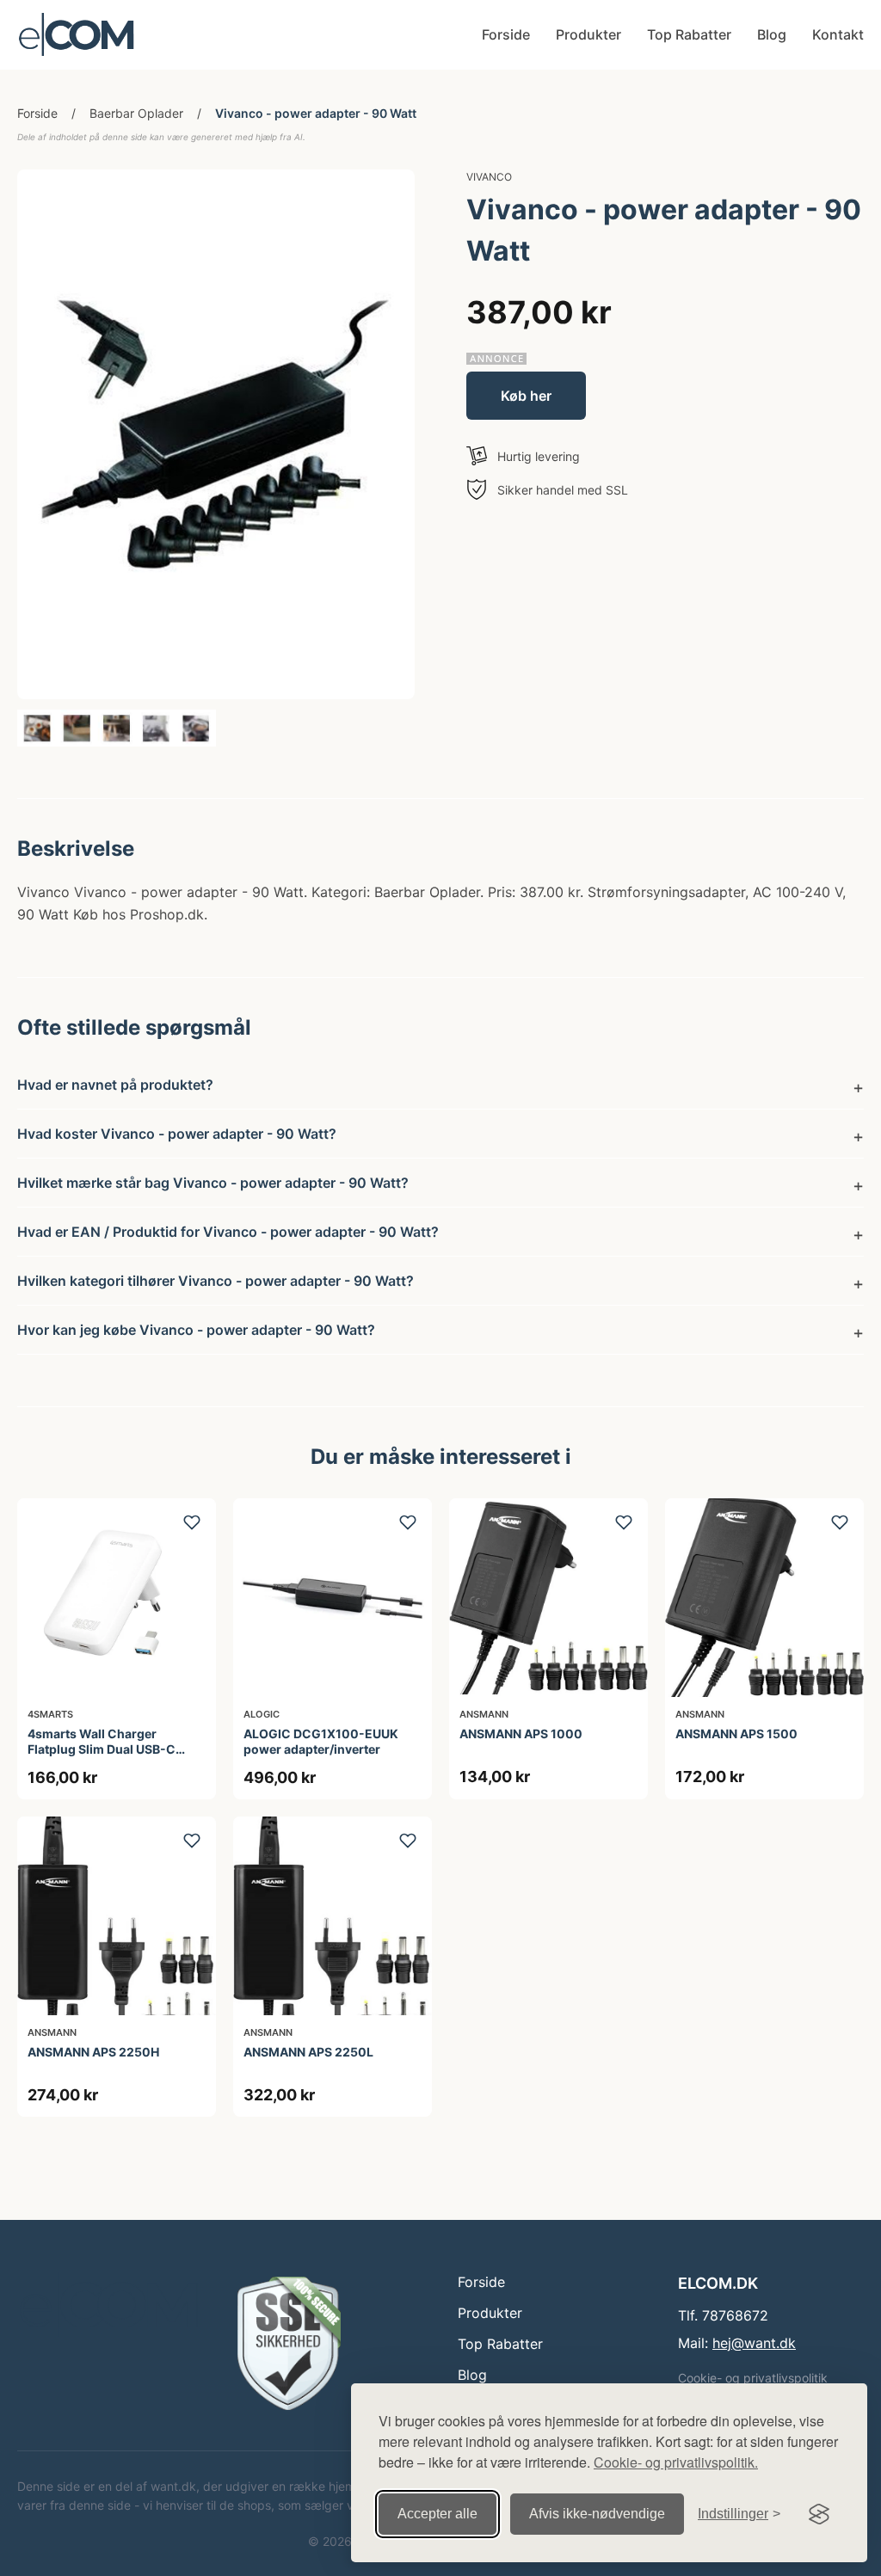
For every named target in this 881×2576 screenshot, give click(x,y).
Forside (506, 34)
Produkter (588, 34)
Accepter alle (437, 2514)
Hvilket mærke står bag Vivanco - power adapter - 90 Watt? (213, 1183)
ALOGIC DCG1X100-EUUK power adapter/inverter (321, 1741)
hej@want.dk (754, 2343)
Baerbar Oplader (136, 113)
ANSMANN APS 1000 (521, 1734)
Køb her (526, 396)
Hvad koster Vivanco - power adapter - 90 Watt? (177, 1134)
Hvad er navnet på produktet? (115, 1085)
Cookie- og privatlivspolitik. (676, 2462)
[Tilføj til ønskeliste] (192, 1522)
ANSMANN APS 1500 (736, 1734)
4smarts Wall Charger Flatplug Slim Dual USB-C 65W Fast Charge (102, 1749)
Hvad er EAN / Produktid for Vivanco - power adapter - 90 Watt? (228, 1232)
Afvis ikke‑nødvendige (597, 2514)
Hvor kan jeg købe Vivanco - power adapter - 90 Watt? (196, 1330)
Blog (772, 34)
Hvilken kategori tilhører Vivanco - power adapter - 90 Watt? (216, 1281)
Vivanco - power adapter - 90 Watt (316, 113)
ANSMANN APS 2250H (93, 2052)
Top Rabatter (689, 34)
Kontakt (838, 34)
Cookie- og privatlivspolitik (753, 2378)
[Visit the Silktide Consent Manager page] (819, 2514)
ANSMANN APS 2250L (308, 2052)
